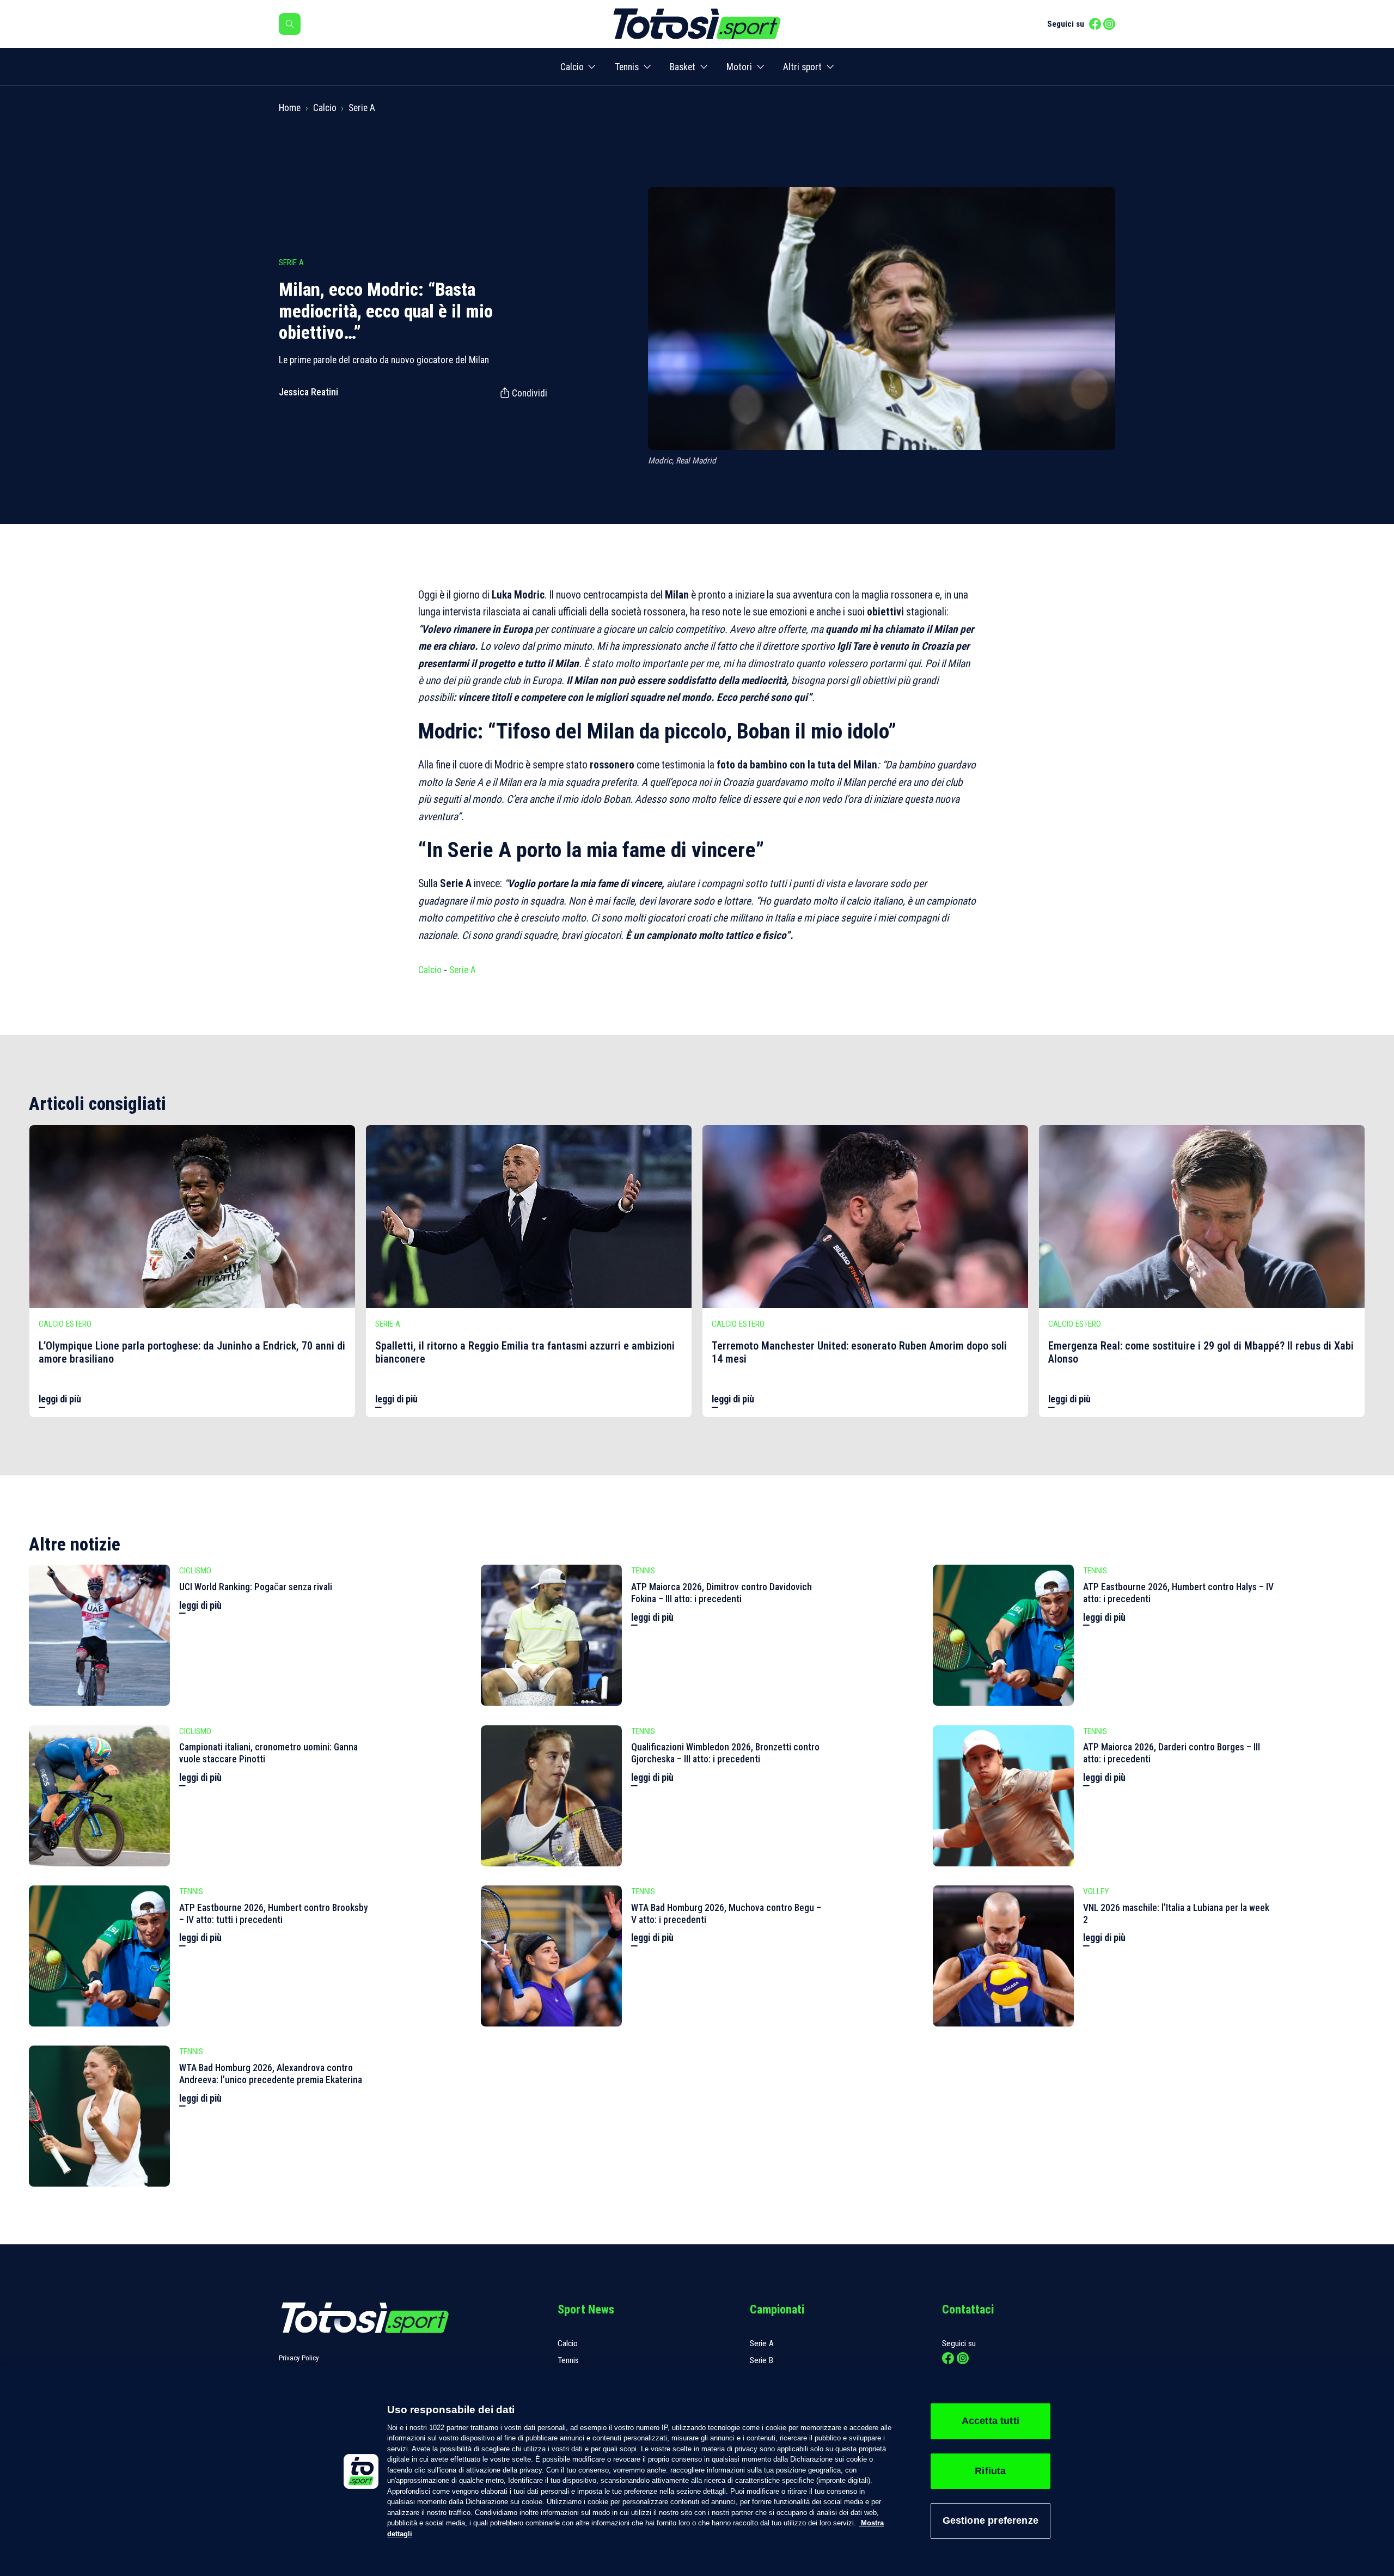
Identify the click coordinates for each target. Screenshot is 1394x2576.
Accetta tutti (991, 2421)
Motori (739, 67)
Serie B (762, 2360)
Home (290, 108)
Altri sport (802, 67)
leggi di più (60, 1399)
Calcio (572, 67)
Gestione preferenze (991, 2520)
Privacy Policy (299, 2358)
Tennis (627, 67)
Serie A (362, 108)
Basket (683, 67)
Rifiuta (990, 2471)
